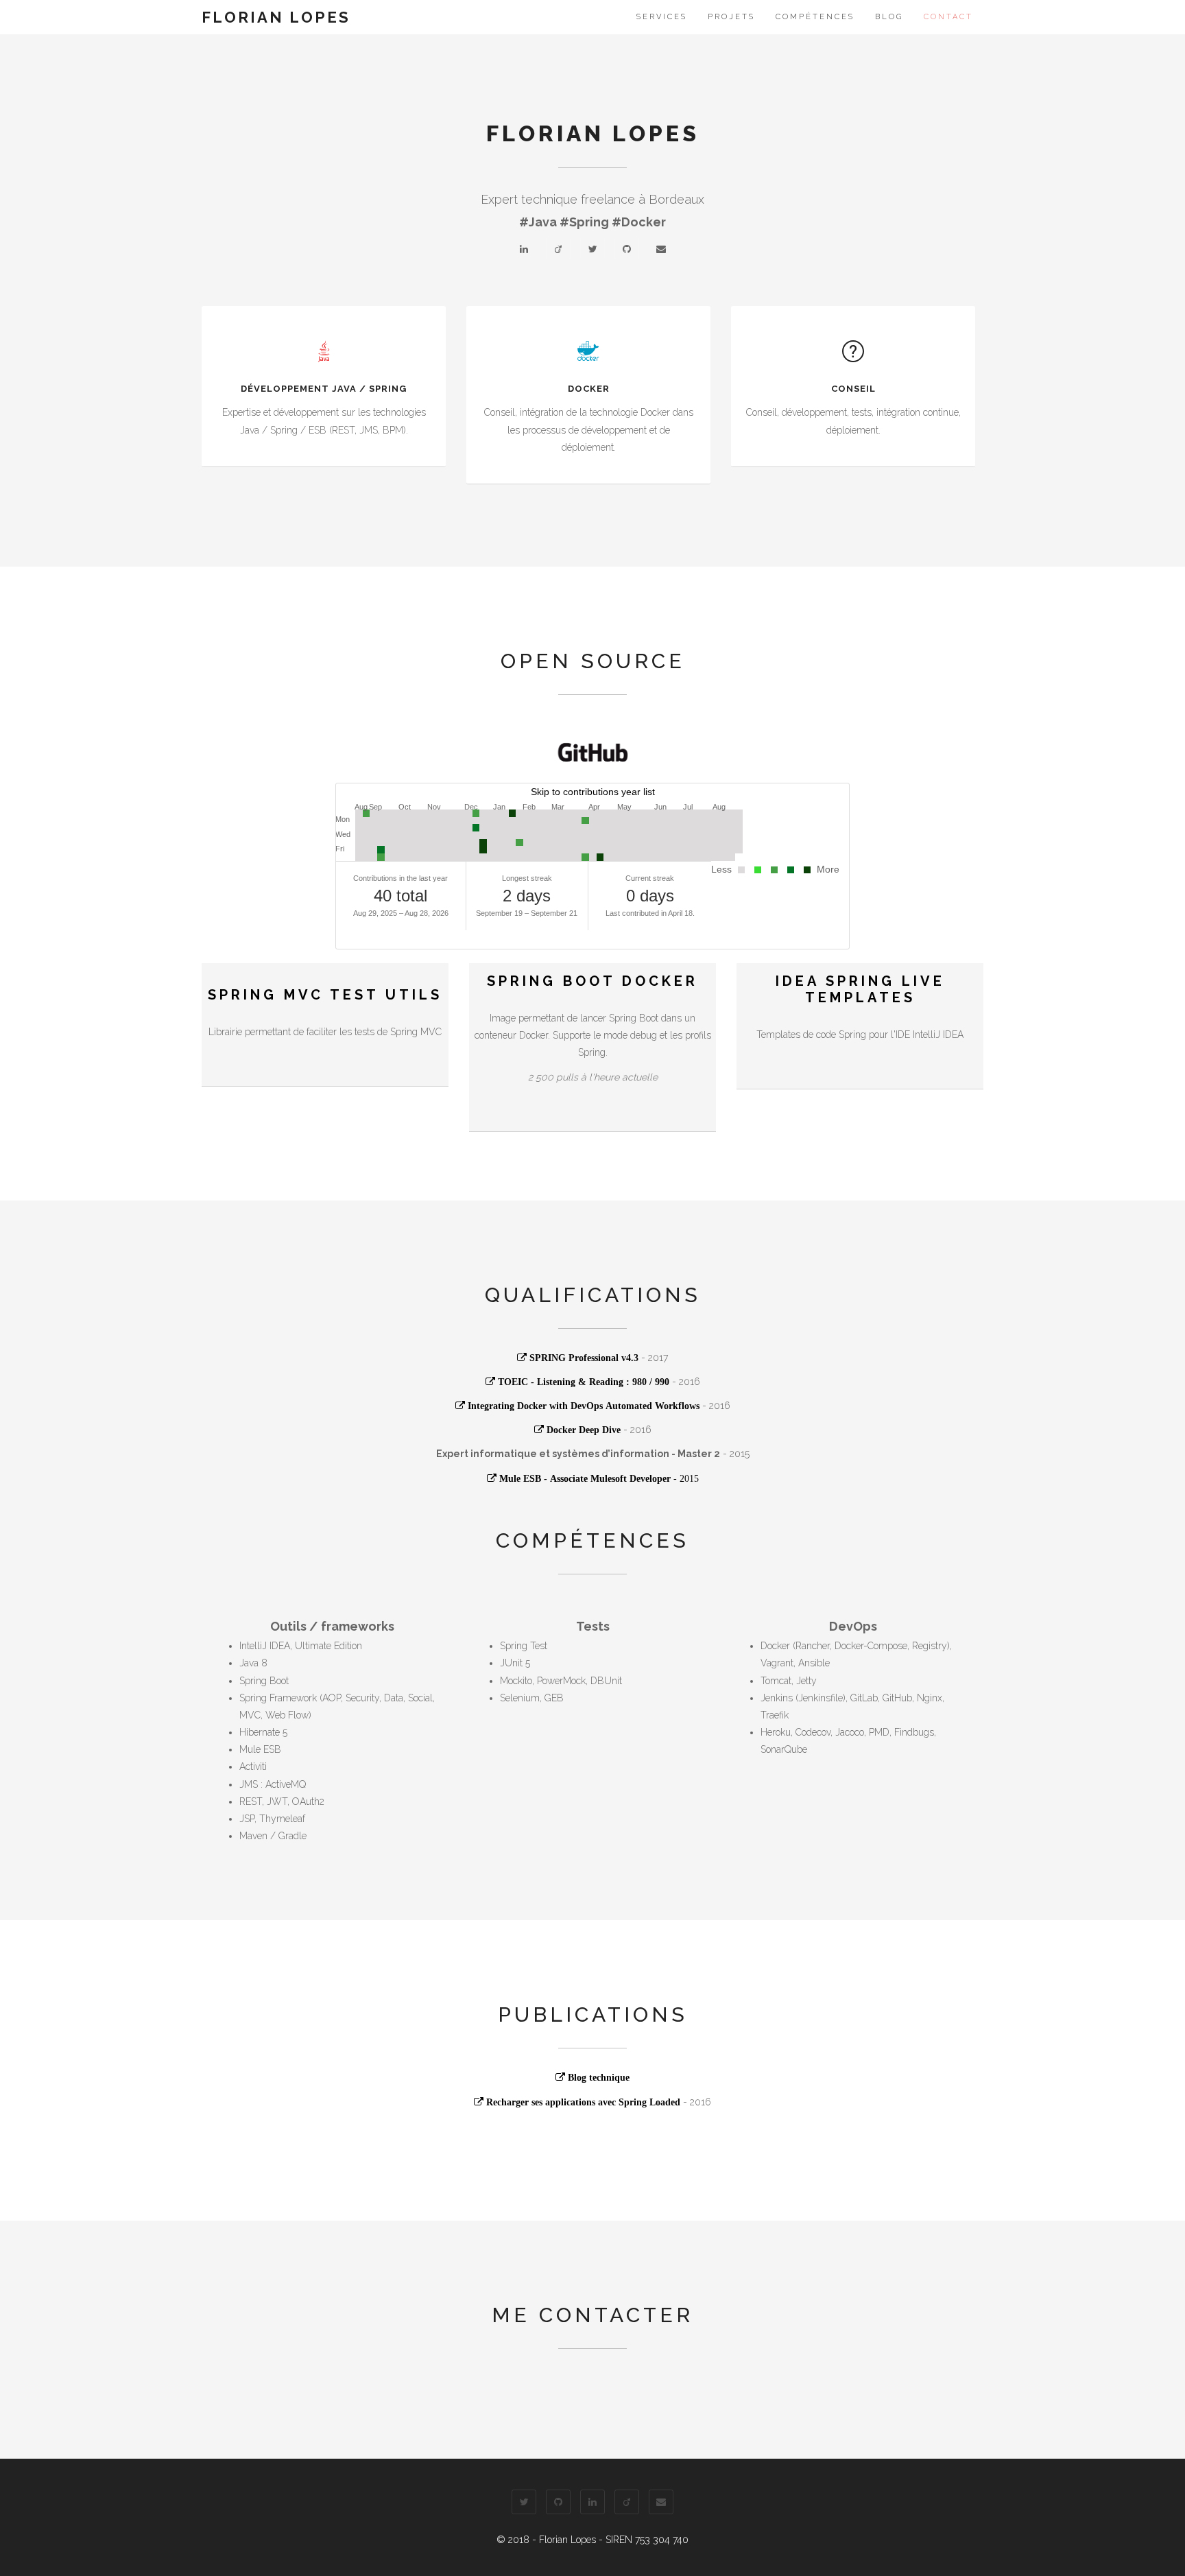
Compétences (815, 17)
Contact (948, 17)
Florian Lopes (276, 17)
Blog (889, 17)
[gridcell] (388, 813)
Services (662, 17)
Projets (731, 17)
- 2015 (599, 1478)
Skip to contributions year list (593, 792)
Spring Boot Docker (592, 981)
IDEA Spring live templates (860, 989)
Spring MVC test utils (325, 995)
